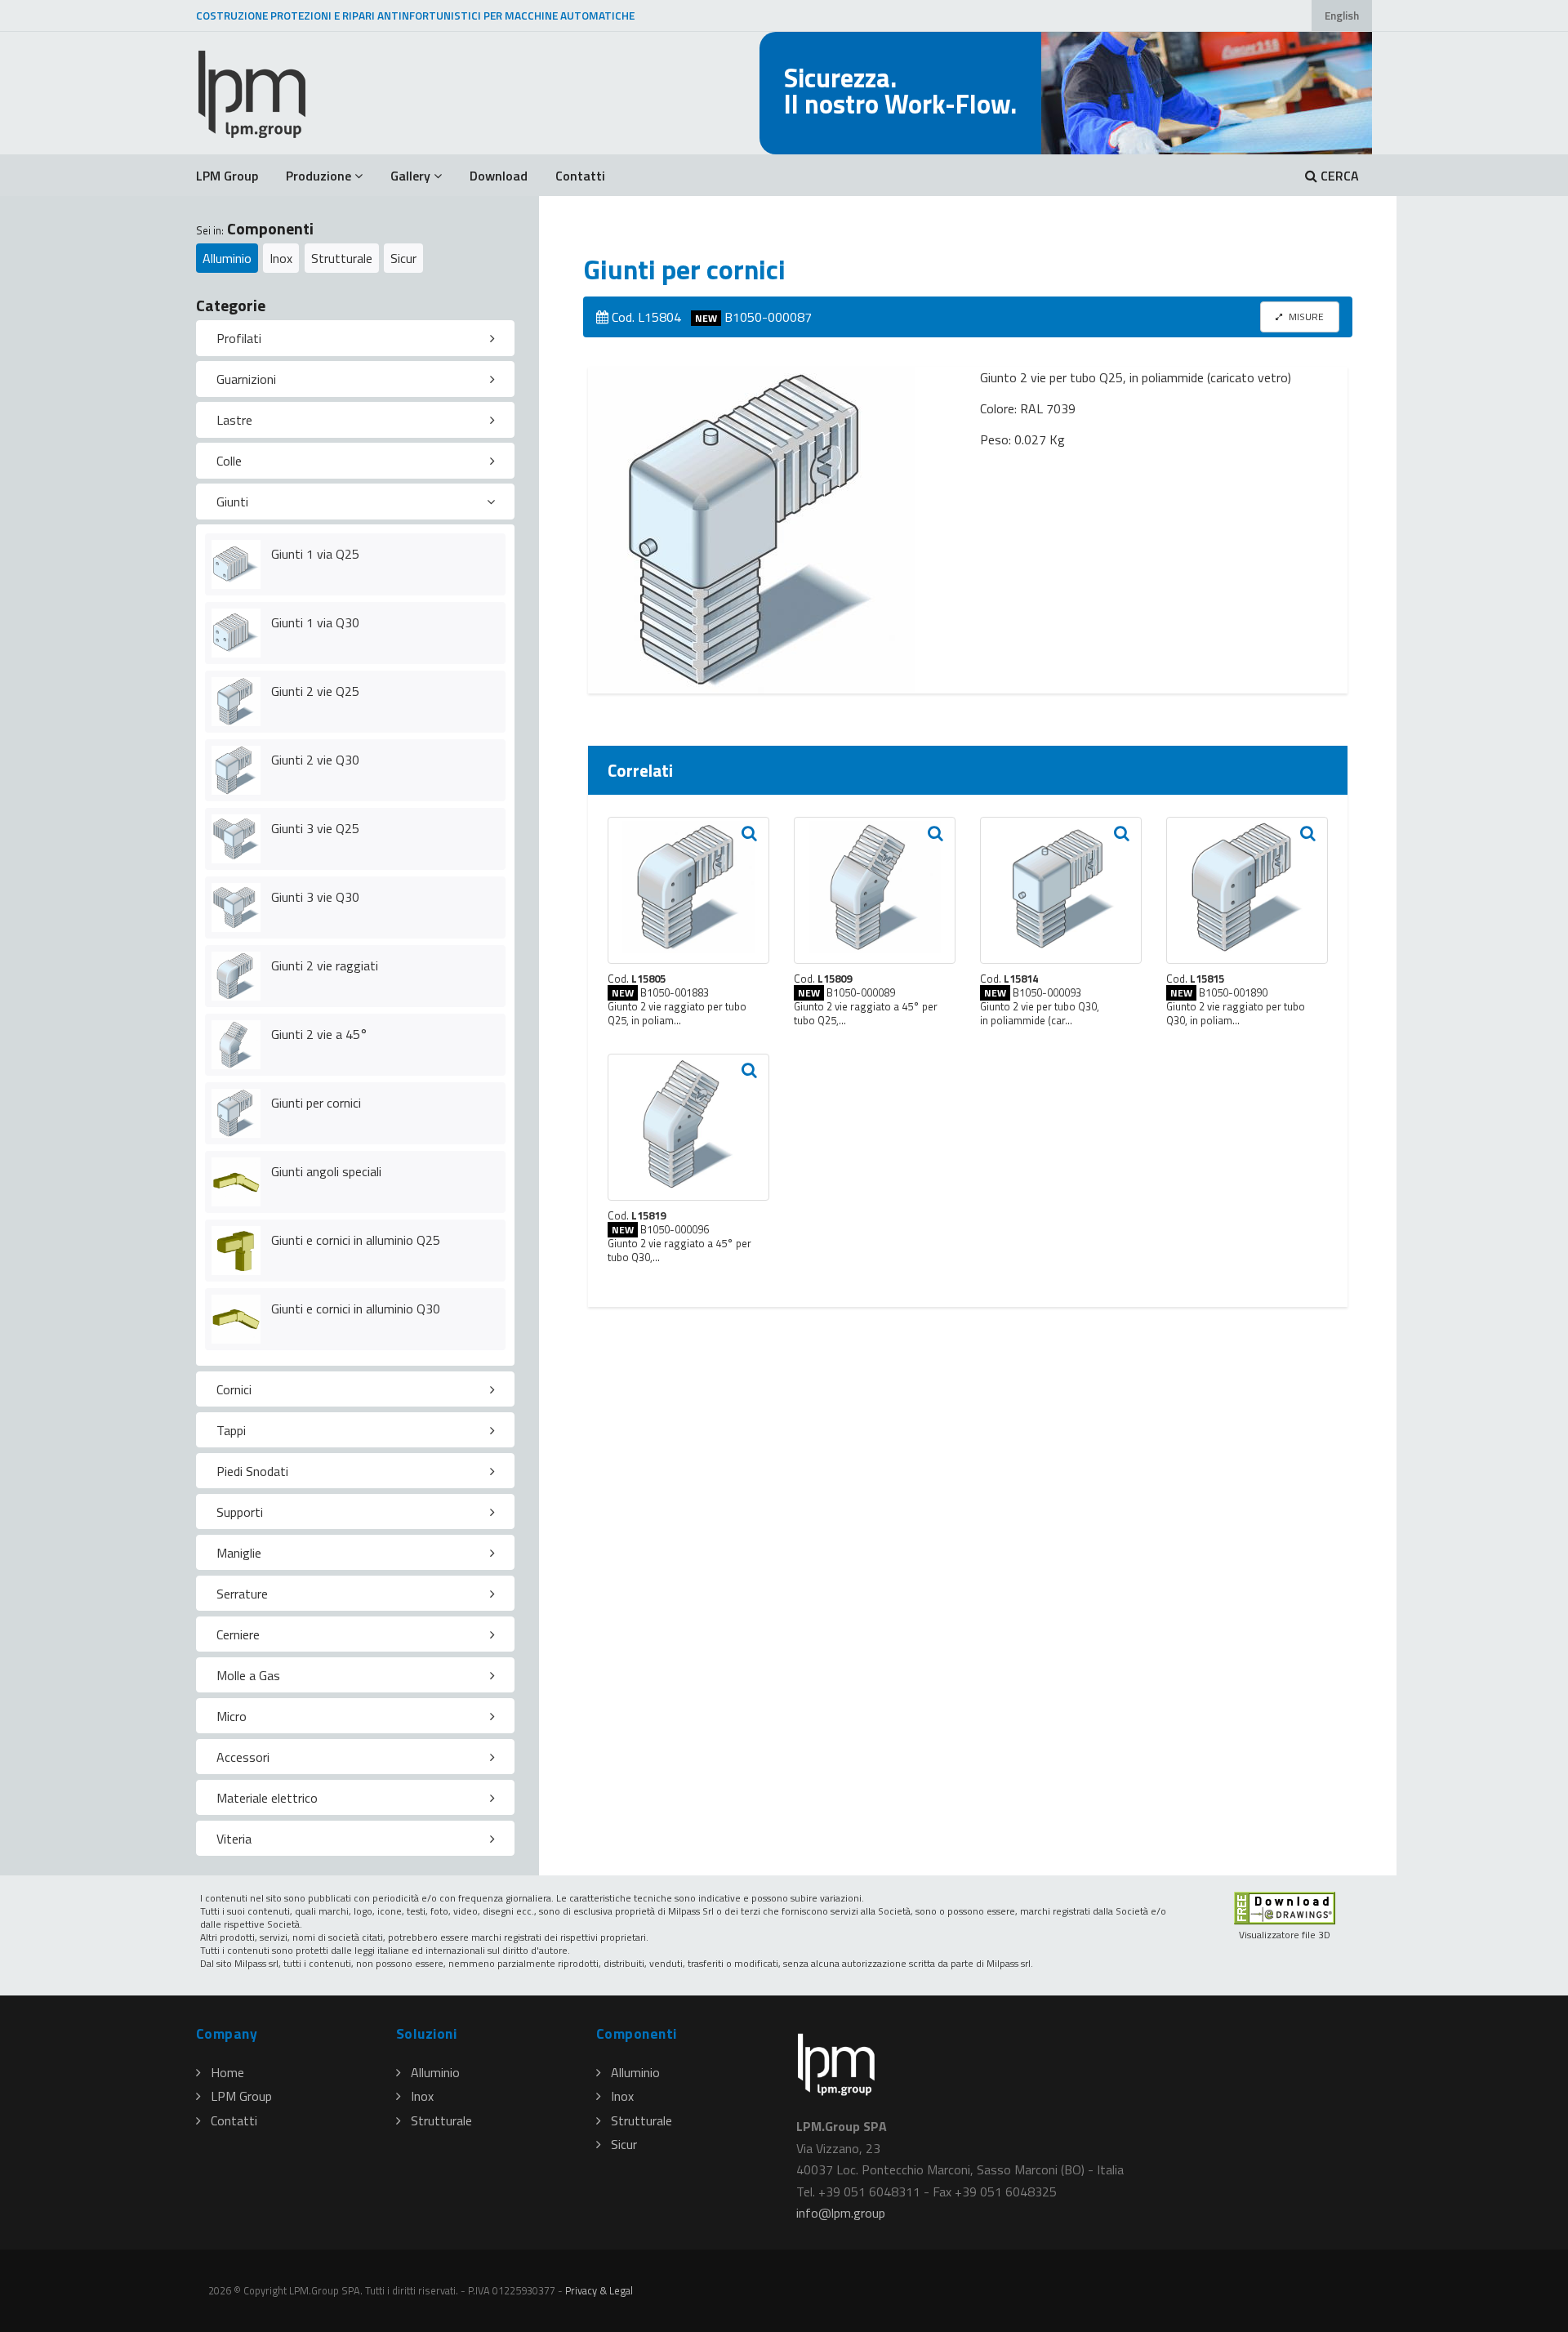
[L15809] (875, 890)
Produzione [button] (318, 176)
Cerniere (238, 1634)
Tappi (231, 1430)
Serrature (242, 1594)
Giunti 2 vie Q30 (315, 760)
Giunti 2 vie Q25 (315, 691)
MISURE (1305, 317)
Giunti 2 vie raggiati (325, 965)
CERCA (1338, 176)
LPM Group (227, 176)
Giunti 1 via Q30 (315, 622)
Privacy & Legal (599, 2290)
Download (499, 176)
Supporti (240, 1512)
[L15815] (1247, 890)
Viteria (234, 1839)
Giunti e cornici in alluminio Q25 (356, 1240)
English (1342, 16)
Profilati (239, 338)
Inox (281, 258)
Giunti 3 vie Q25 (315, 828)
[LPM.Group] (253, 93)
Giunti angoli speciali (326, 1171)
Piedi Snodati (252, 1471)
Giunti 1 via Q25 (315, 554)
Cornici (234, 1389)
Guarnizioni (246, 379)
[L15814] (1061, 890)
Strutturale (342, 258)
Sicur (403, 258)
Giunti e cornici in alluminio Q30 (356, 1309)
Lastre (234, 420)
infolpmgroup (841, 2213)
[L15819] (688, 1127)
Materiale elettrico (267, 1798)
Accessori (243, 1757)
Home (227, 2072)
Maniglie (239, 1553)
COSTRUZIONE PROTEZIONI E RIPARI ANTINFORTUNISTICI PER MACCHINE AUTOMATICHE (415, 16)
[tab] (355, 338)
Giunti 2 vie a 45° (319, 1034)
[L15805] (688, 890)
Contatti (580, 176)
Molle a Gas (248, 1675)
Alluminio (227, 258)
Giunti (232, 502)
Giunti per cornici (316, 1103)
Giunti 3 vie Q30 (315, 897)
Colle (229, 461)
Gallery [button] (410, 176)
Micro (232, 1716)
